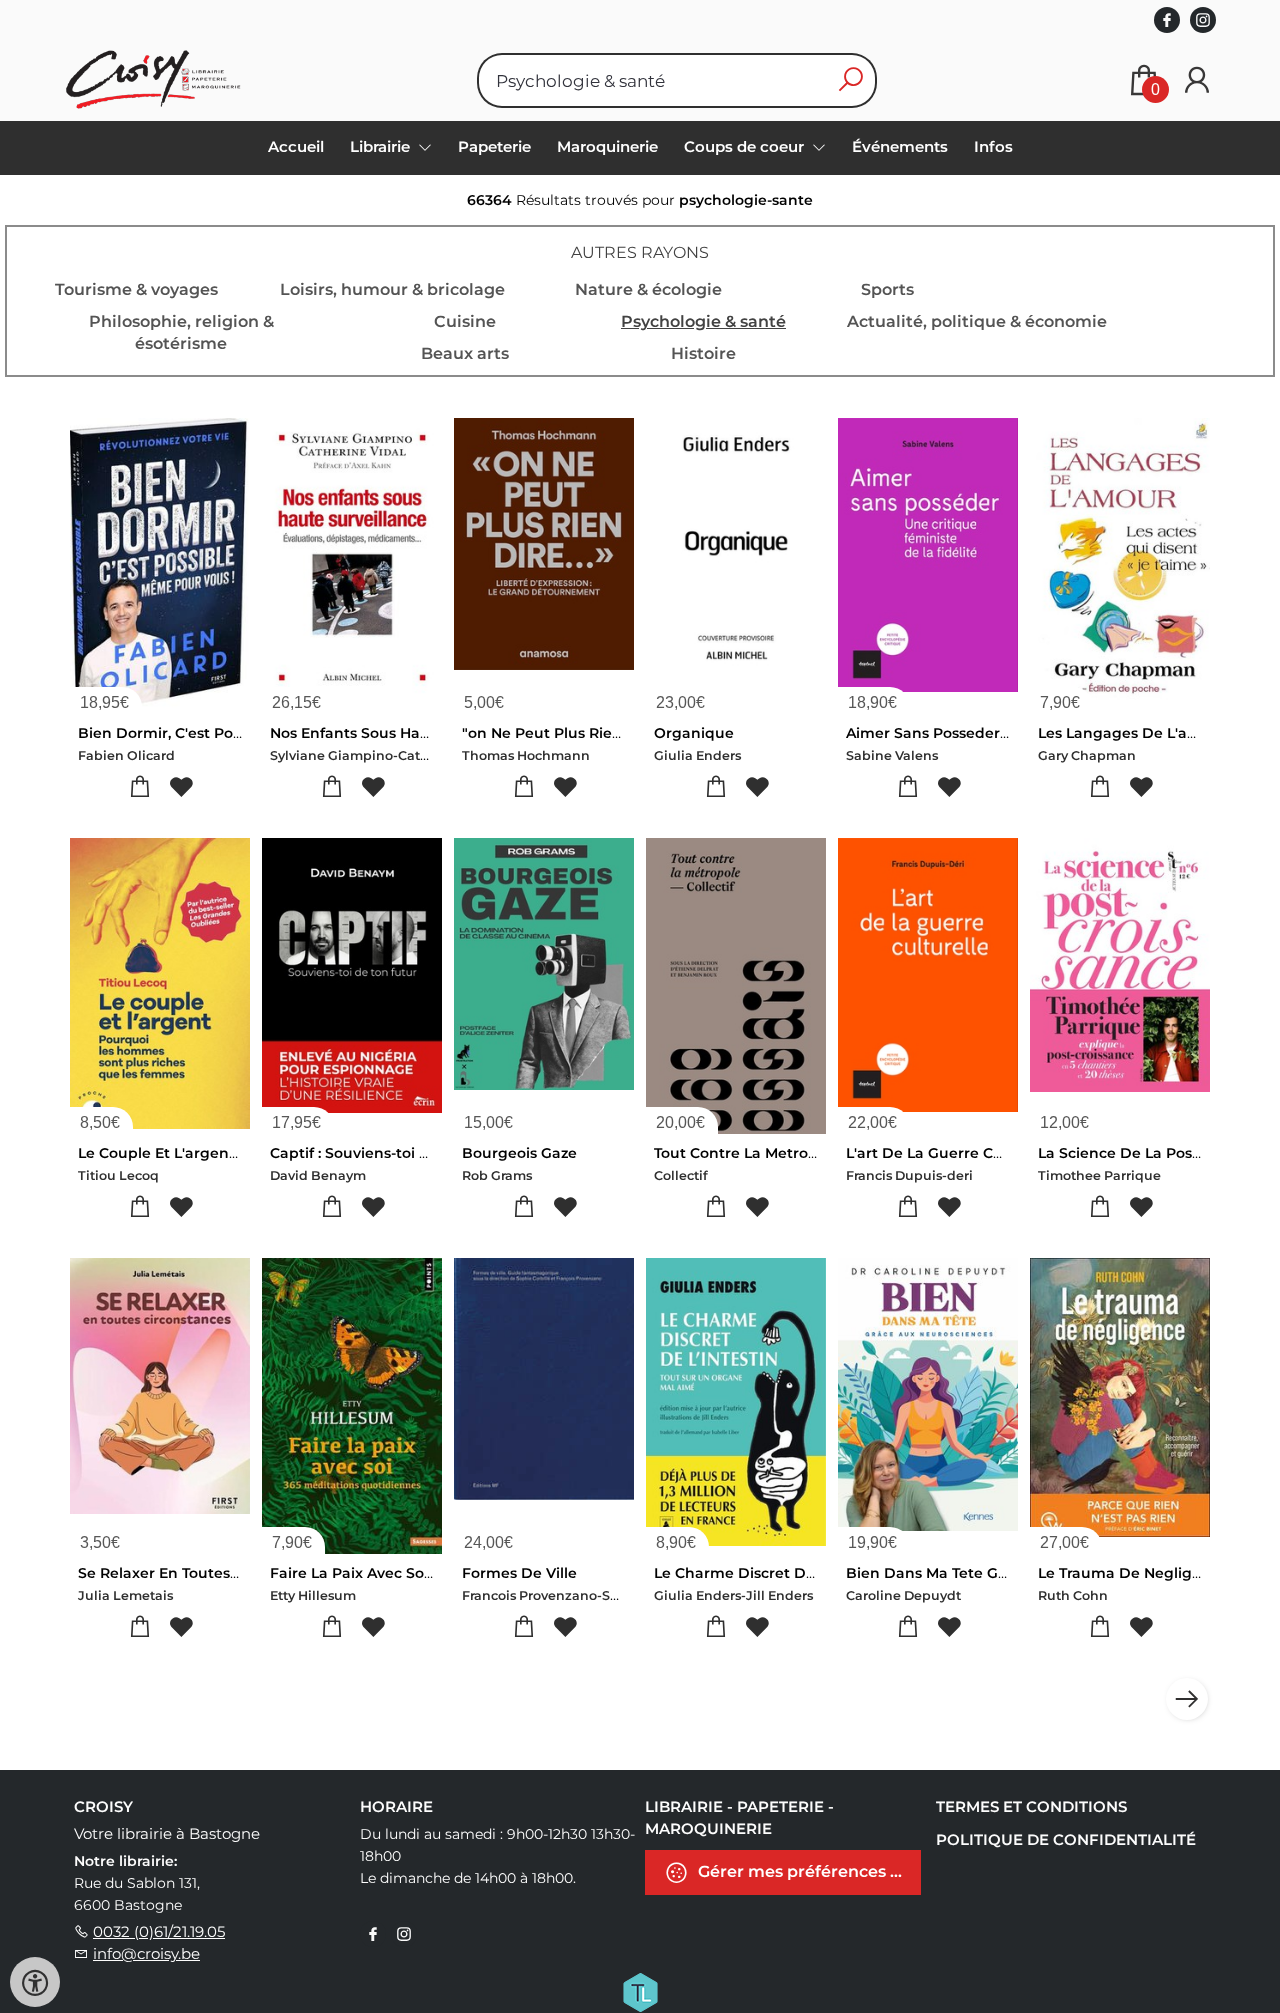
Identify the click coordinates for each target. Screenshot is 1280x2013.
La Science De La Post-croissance (1159, 1153)
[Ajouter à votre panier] (139, 787)
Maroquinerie (607, 146)
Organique (694, 733)
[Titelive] (640, 1991)
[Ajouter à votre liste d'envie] (180, 787)
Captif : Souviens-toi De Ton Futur (392, 1153)
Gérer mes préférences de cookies (807, 1871)
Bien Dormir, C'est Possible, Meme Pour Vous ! (245, 733)
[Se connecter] (1197, 80)
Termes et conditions (1031, 1806)
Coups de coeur (746, 146)
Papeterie (494, 146)
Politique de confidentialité (1066, 1839)
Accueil (296, 146)
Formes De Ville (519, 1573)
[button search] (850, 80)
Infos (993, 146)
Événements (900, 146)
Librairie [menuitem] (382, 146)
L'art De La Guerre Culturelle (950, 1153)
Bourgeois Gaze (519, 1153)
